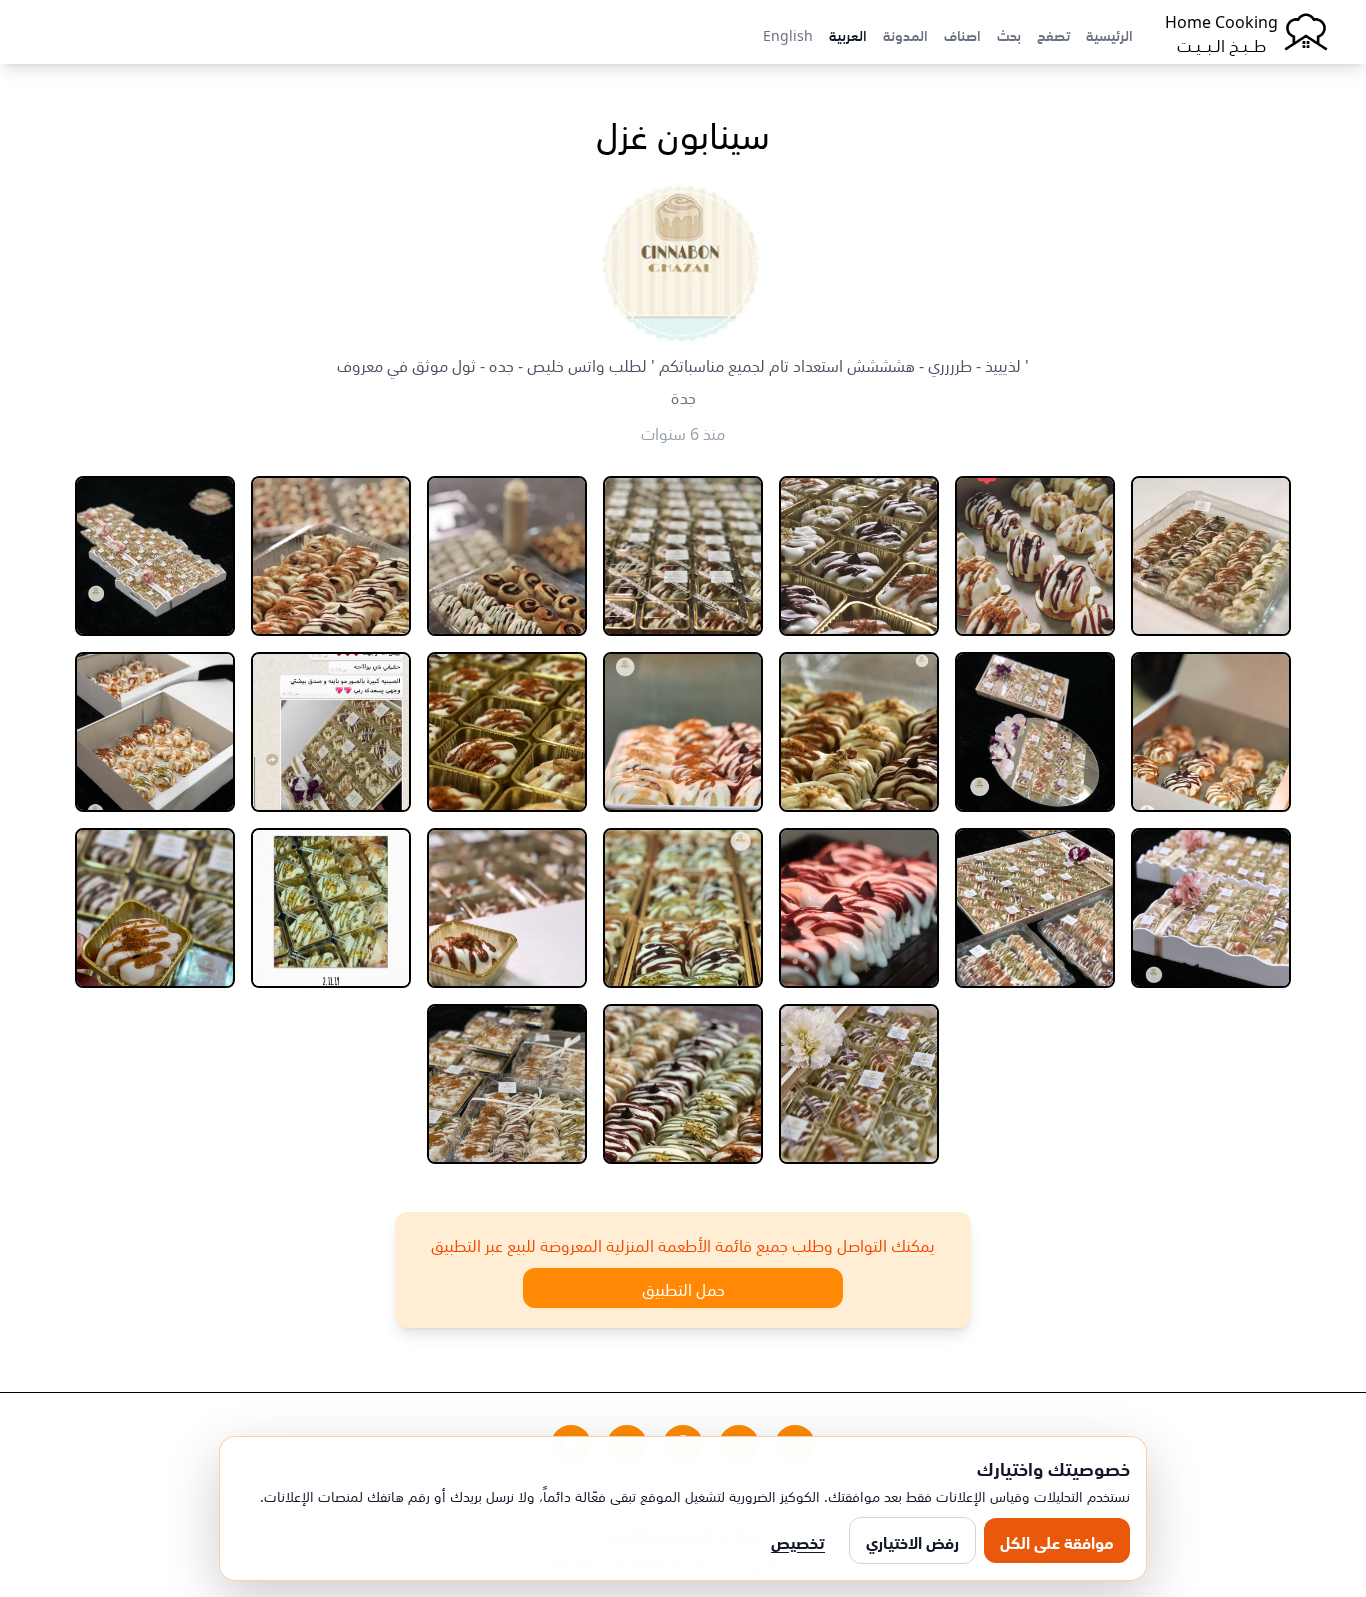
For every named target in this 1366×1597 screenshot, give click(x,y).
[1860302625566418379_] (859, 556)
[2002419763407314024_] (155, 732)
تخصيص (798, 1541)
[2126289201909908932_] (507, 908)
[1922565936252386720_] (1211, 732)
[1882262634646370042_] (507, 556)
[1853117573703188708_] (1035, 556)
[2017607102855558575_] (1035, 908)
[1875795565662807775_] (683, 556)
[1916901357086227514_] (155, 556)
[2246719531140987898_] (155, 908)
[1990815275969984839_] (331, 732)
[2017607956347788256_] (859, 908)
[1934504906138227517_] (859, 732)
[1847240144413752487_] (1211, 556)
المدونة (905, 34)
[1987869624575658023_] (507, 732)
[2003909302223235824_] (1211, 908)
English (788, 34)
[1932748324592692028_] (1035, 732)
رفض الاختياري (912, 1541)
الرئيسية (1109, 34)
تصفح (1053, 34)
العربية (848, 34)
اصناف (962, 34)
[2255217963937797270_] (507, 1084)
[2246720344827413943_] (859, 1084)
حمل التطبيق (683, 1288)
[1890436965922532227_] (331, 556)
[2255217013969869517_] (683, 1084)
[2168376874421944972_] (331, 908)
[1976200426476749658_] (683, 732)
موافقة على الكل (1057, 1541)
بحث (1009, 34)
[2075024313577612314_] (683, 908)
